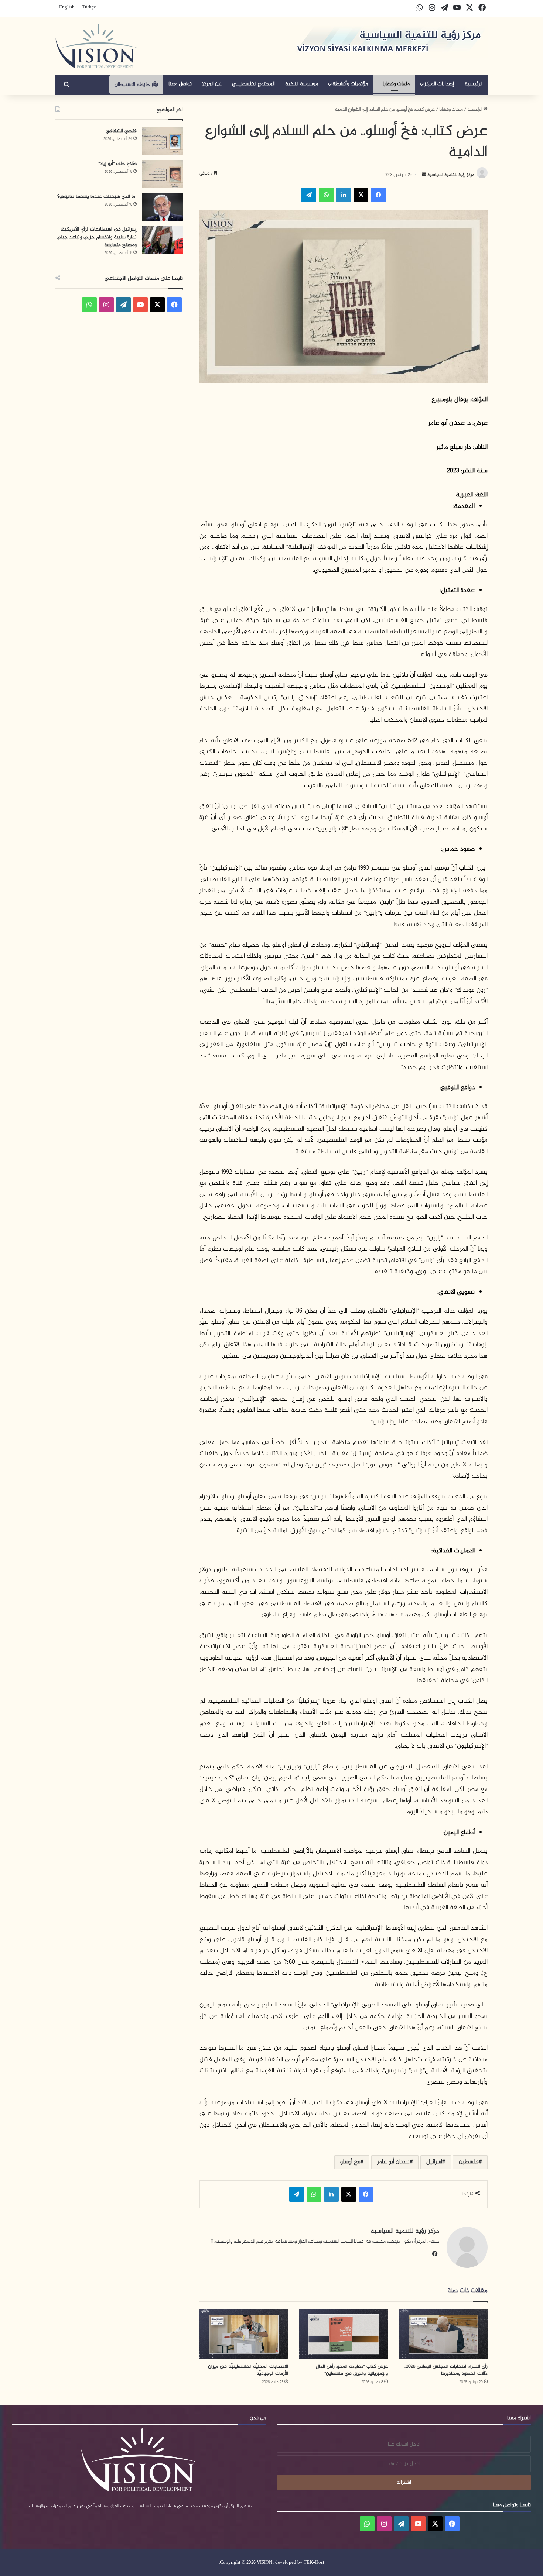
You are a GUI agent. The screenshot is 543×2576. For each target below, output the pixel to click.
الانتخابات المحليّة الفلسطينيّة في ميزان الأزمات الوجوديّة (248, 2370)
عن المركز (212, 84)
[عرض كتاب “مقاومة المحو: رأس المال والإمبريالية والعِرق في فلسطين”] (344, 2334)
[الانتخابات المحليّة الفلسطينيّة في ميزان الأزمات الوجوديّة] (244, 2334)
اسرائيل (434, 2162)
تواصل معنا (180, 84)
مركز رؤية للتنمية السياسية (450, 175)
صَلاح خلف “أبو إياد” (117, 164)
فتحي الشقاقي (121, 131)
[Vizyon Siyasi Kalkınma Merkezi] (96, 46)
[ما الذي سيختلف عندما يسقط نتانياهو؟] (163, 207)
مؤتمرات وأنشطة (350, 84)
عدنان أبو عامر (393, 2162)
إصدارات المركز (439, 84)
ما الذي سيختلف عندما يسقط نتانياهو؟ (97, 197)
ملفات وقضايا (396, 84)
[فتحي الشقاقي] (163, 141)
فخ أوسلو (350, 2162)
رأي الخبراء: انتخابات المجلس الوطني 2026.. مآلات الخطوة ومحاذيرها (446, 2370)
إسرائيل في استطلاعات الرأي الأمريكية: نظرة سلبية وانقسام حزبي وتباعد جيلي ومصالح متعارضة (97, 237)
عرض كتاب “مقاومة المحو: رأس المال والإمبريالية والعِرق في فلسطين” (352, 2370)
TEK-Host (314, 2563)
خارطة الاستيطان (133, 85)
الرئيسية (474, 84)
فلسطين (469, 2162)
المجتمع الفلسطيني (253, 84)
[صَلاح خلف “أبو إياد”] (163, 174)
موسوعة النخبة (302, 84)
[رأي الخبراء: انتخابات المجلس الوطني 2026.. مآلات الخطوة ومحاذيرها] (443, 2334)
